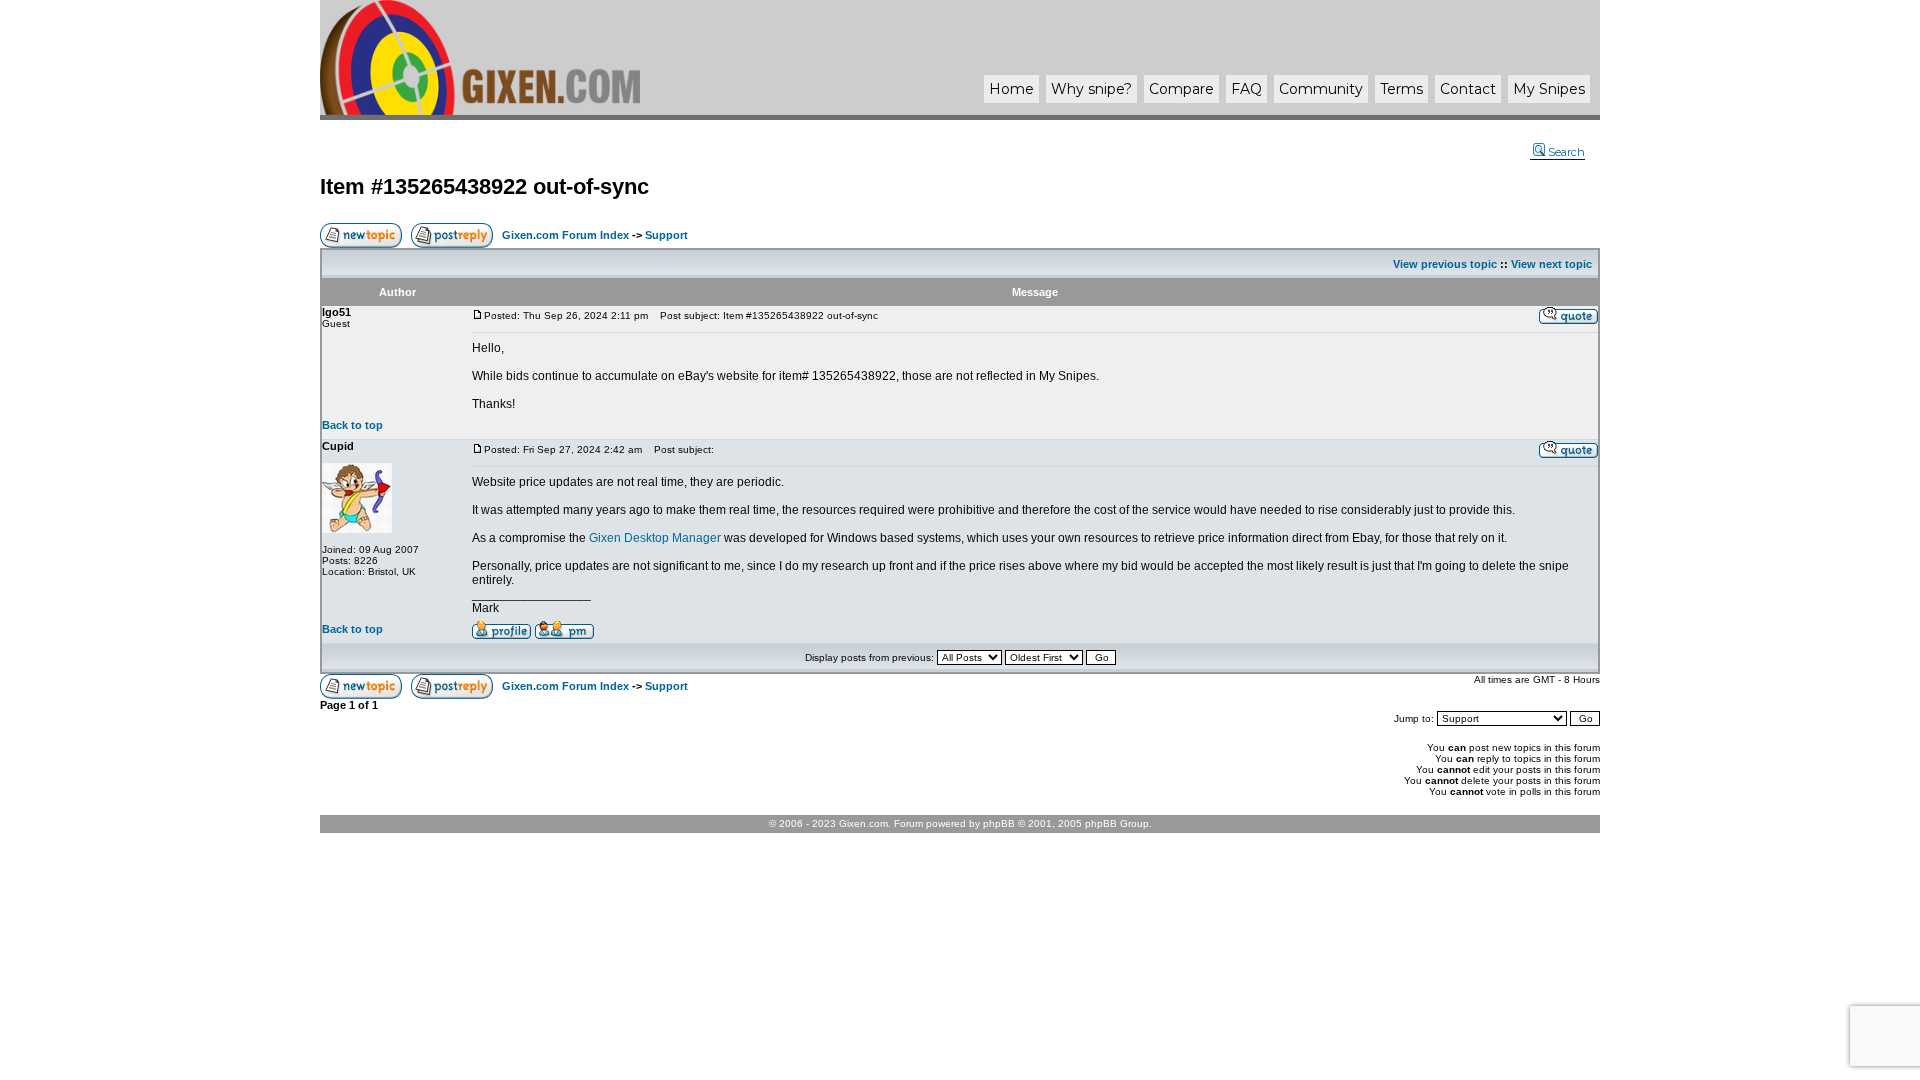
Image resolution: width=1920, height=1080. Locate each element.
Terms (1401, 89)
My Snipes (1549, 89)
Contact (1468, 89)
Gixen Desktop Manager (655, 538)
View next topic (1551, 264)
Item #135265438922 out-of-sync (484, 186)
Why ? (1091, 89)
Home (1011, 89)
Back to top (352, 425)
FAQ (1246, 89)
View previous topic (1445, 264)
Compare (1181, 89)
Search (1566, 152)
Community (1321, 89)
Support (666, 235)
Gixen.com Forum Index (565, 235)
